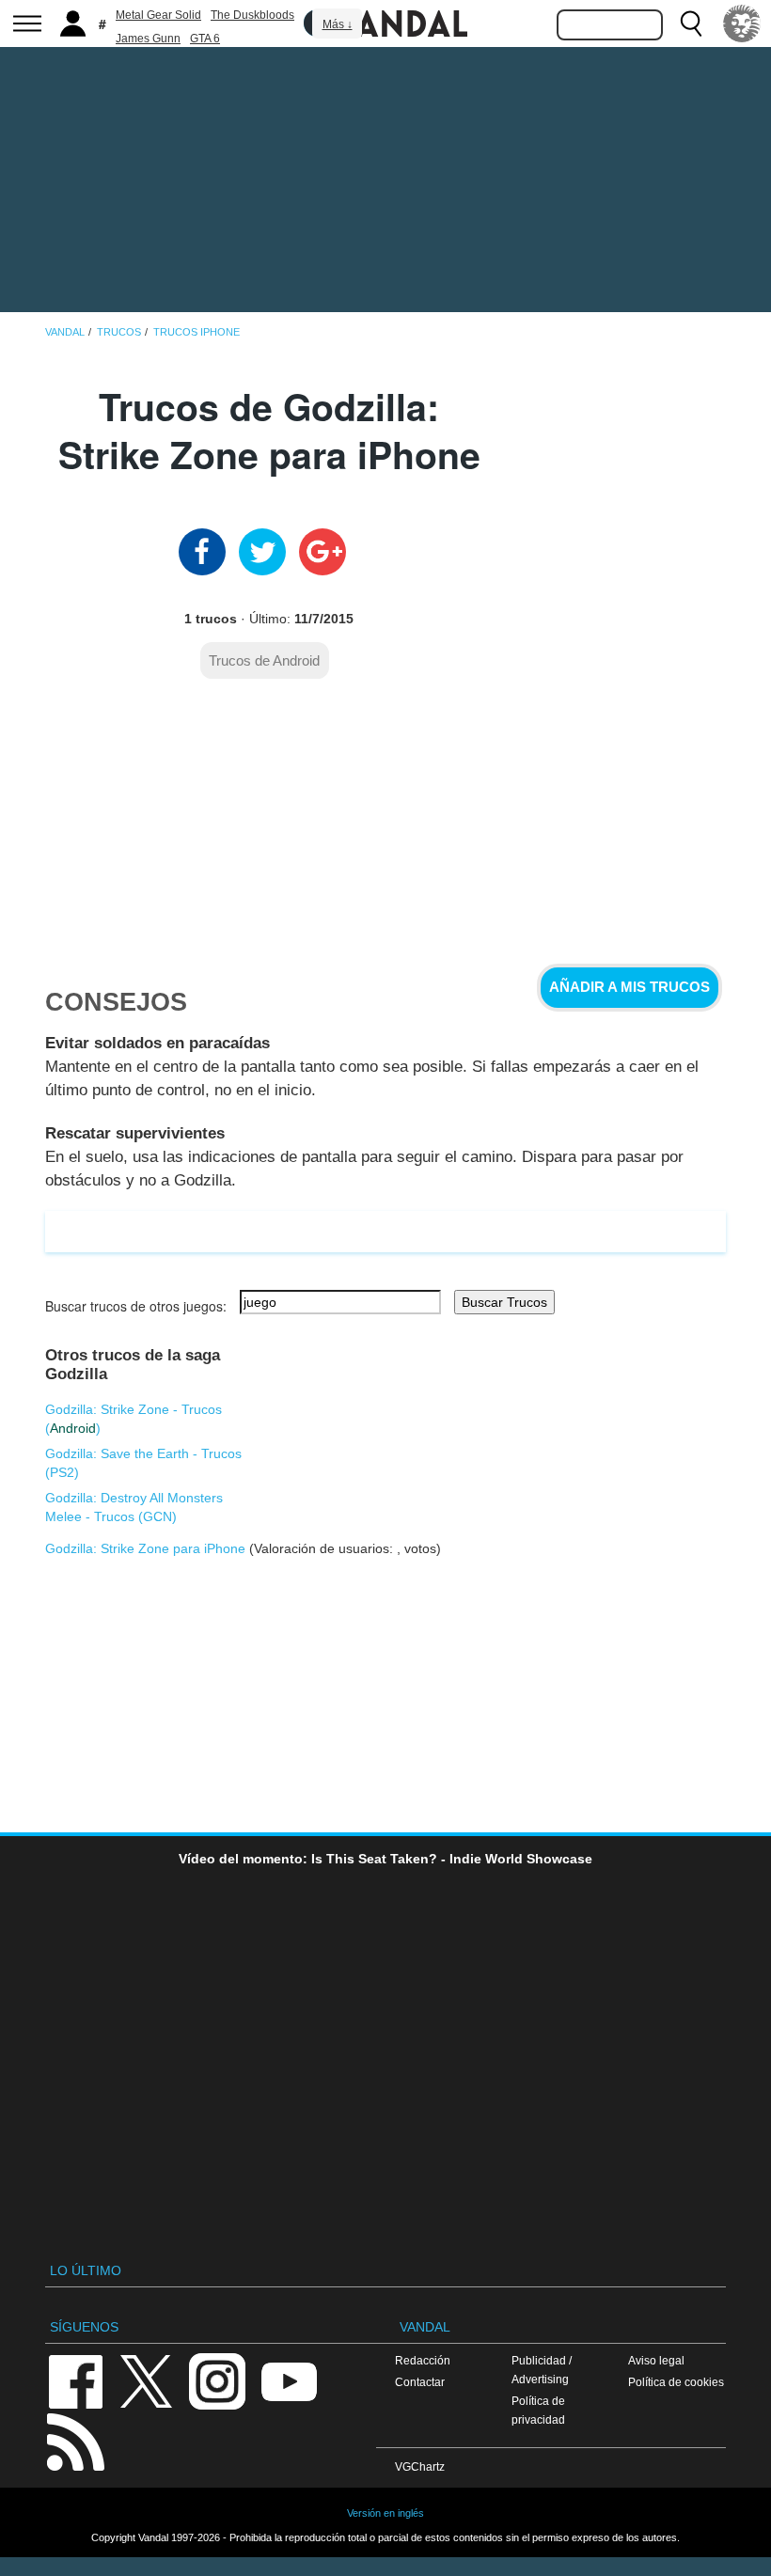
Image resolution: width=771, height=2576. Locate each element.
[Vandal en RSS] (75, 2440)
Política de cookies (676, 2382)
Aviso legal (656, 2360)
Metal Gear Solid (158, 15)
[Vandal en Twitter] (147, 2380)
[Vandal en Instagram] (217, 2380)
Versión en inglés (385, 2513)
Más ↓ (338, 24)
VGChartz (420, 2466)
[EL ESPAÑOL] (742, 24)
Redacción (423, 2360)
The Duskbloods (252, 15)
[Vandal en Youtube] (289, 2380)
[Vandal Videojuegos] (385, 22)
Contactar (420, 2382)
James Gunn (148, 39)
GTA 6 (205, 39)
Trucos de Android (264, 660)
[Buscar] (691, 24)
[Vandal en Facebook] (75, 2380)
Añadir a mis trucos (629, 987)
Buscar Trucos (504, 1302)
